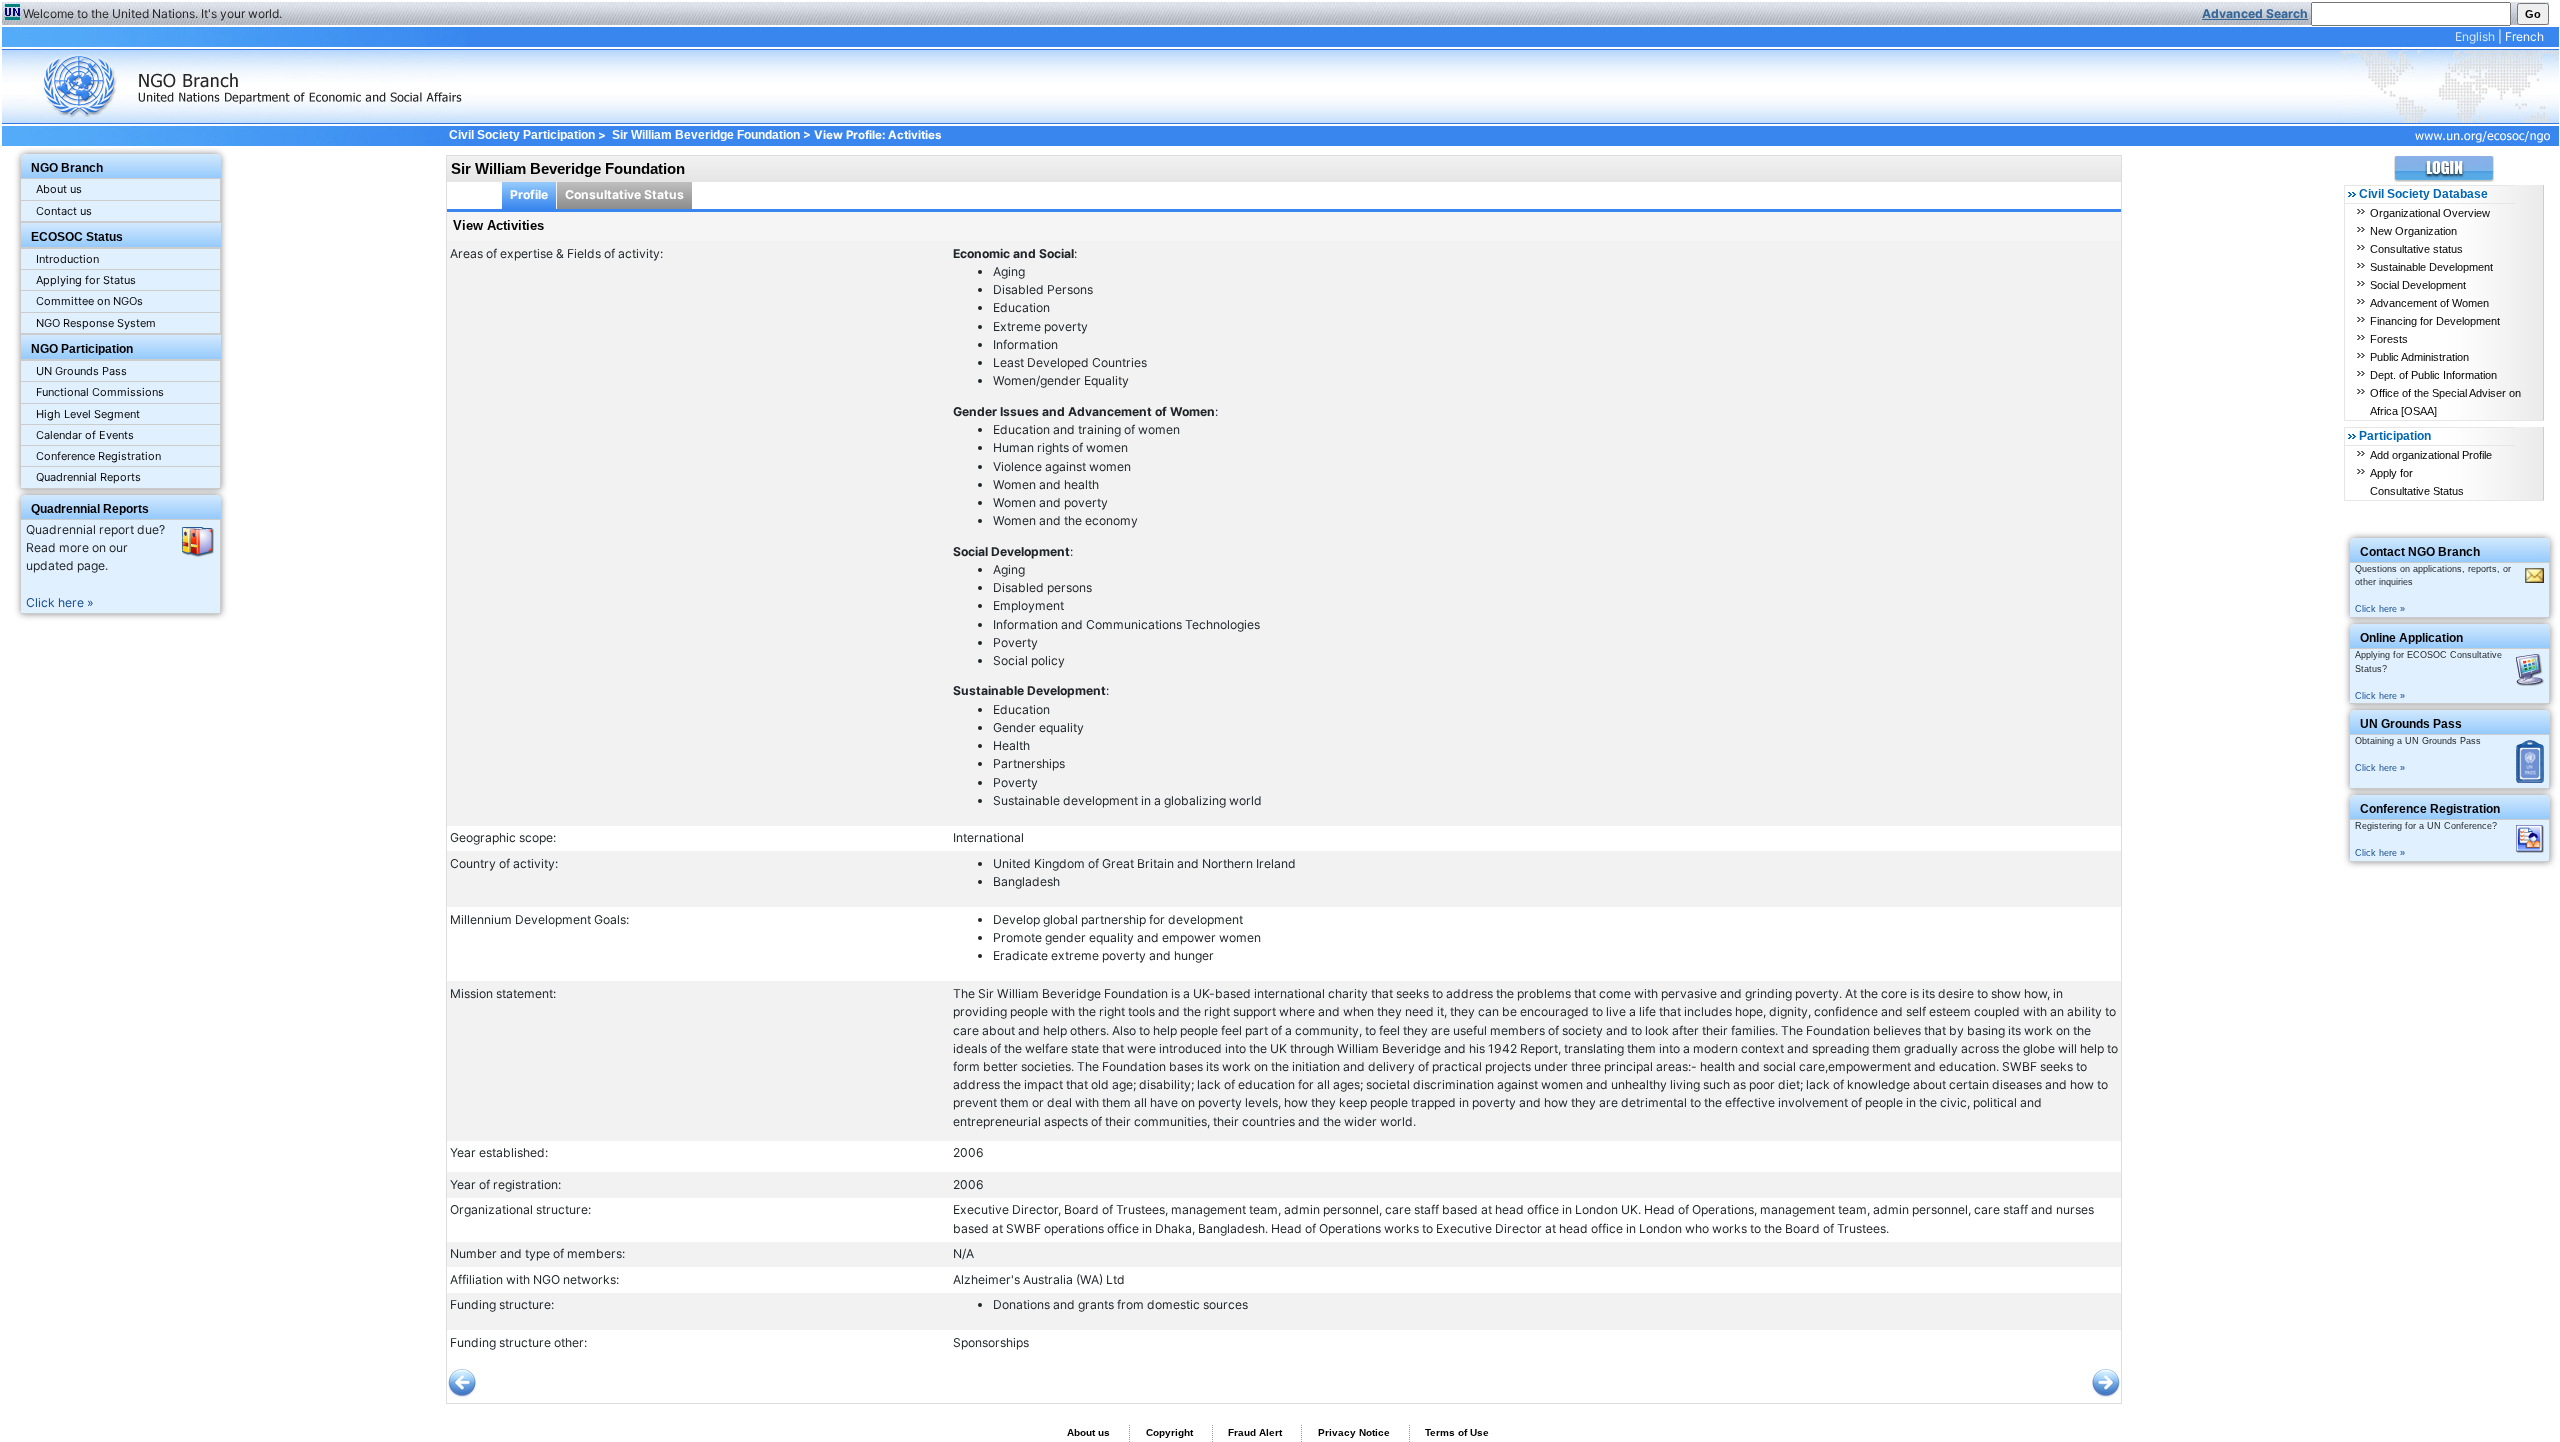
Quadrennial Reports (88, 477)
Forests (2389, 339)
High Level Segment (88, 414)
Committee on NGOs (89, 301)
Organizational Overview (2430, 213)
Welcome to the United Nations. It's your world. (152, 13)
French (2524, 36)
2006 (968, 1152)
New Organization (2413, 231)
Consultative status (2416, 249)
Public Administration (2419, 357)
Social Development (2418, 285)
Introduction (67, 259)
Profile (529, 194)
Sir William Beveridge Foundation (706, 135)
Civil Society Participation (521, 135)
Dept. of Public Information (2433, 375)
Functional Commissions (100, 392)
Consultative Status (624, 194)
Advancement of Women (2429, 303)
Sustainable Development (2431, 267)
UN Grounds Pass (81, 371)
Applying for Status (86, 280)
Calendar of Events (85, 435)
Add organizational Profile (2431, 455)
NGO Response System (96, 323)
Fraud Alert (1255, 1432)
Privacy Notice (1354, 1432)
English (2475, 36)
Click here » (60, 602)
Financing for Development (2435, 321)
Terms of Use (1457, 1432)
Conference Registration (98, 456)
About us (59, 189)
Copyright (1169, 1432)
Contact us (64, 211)
